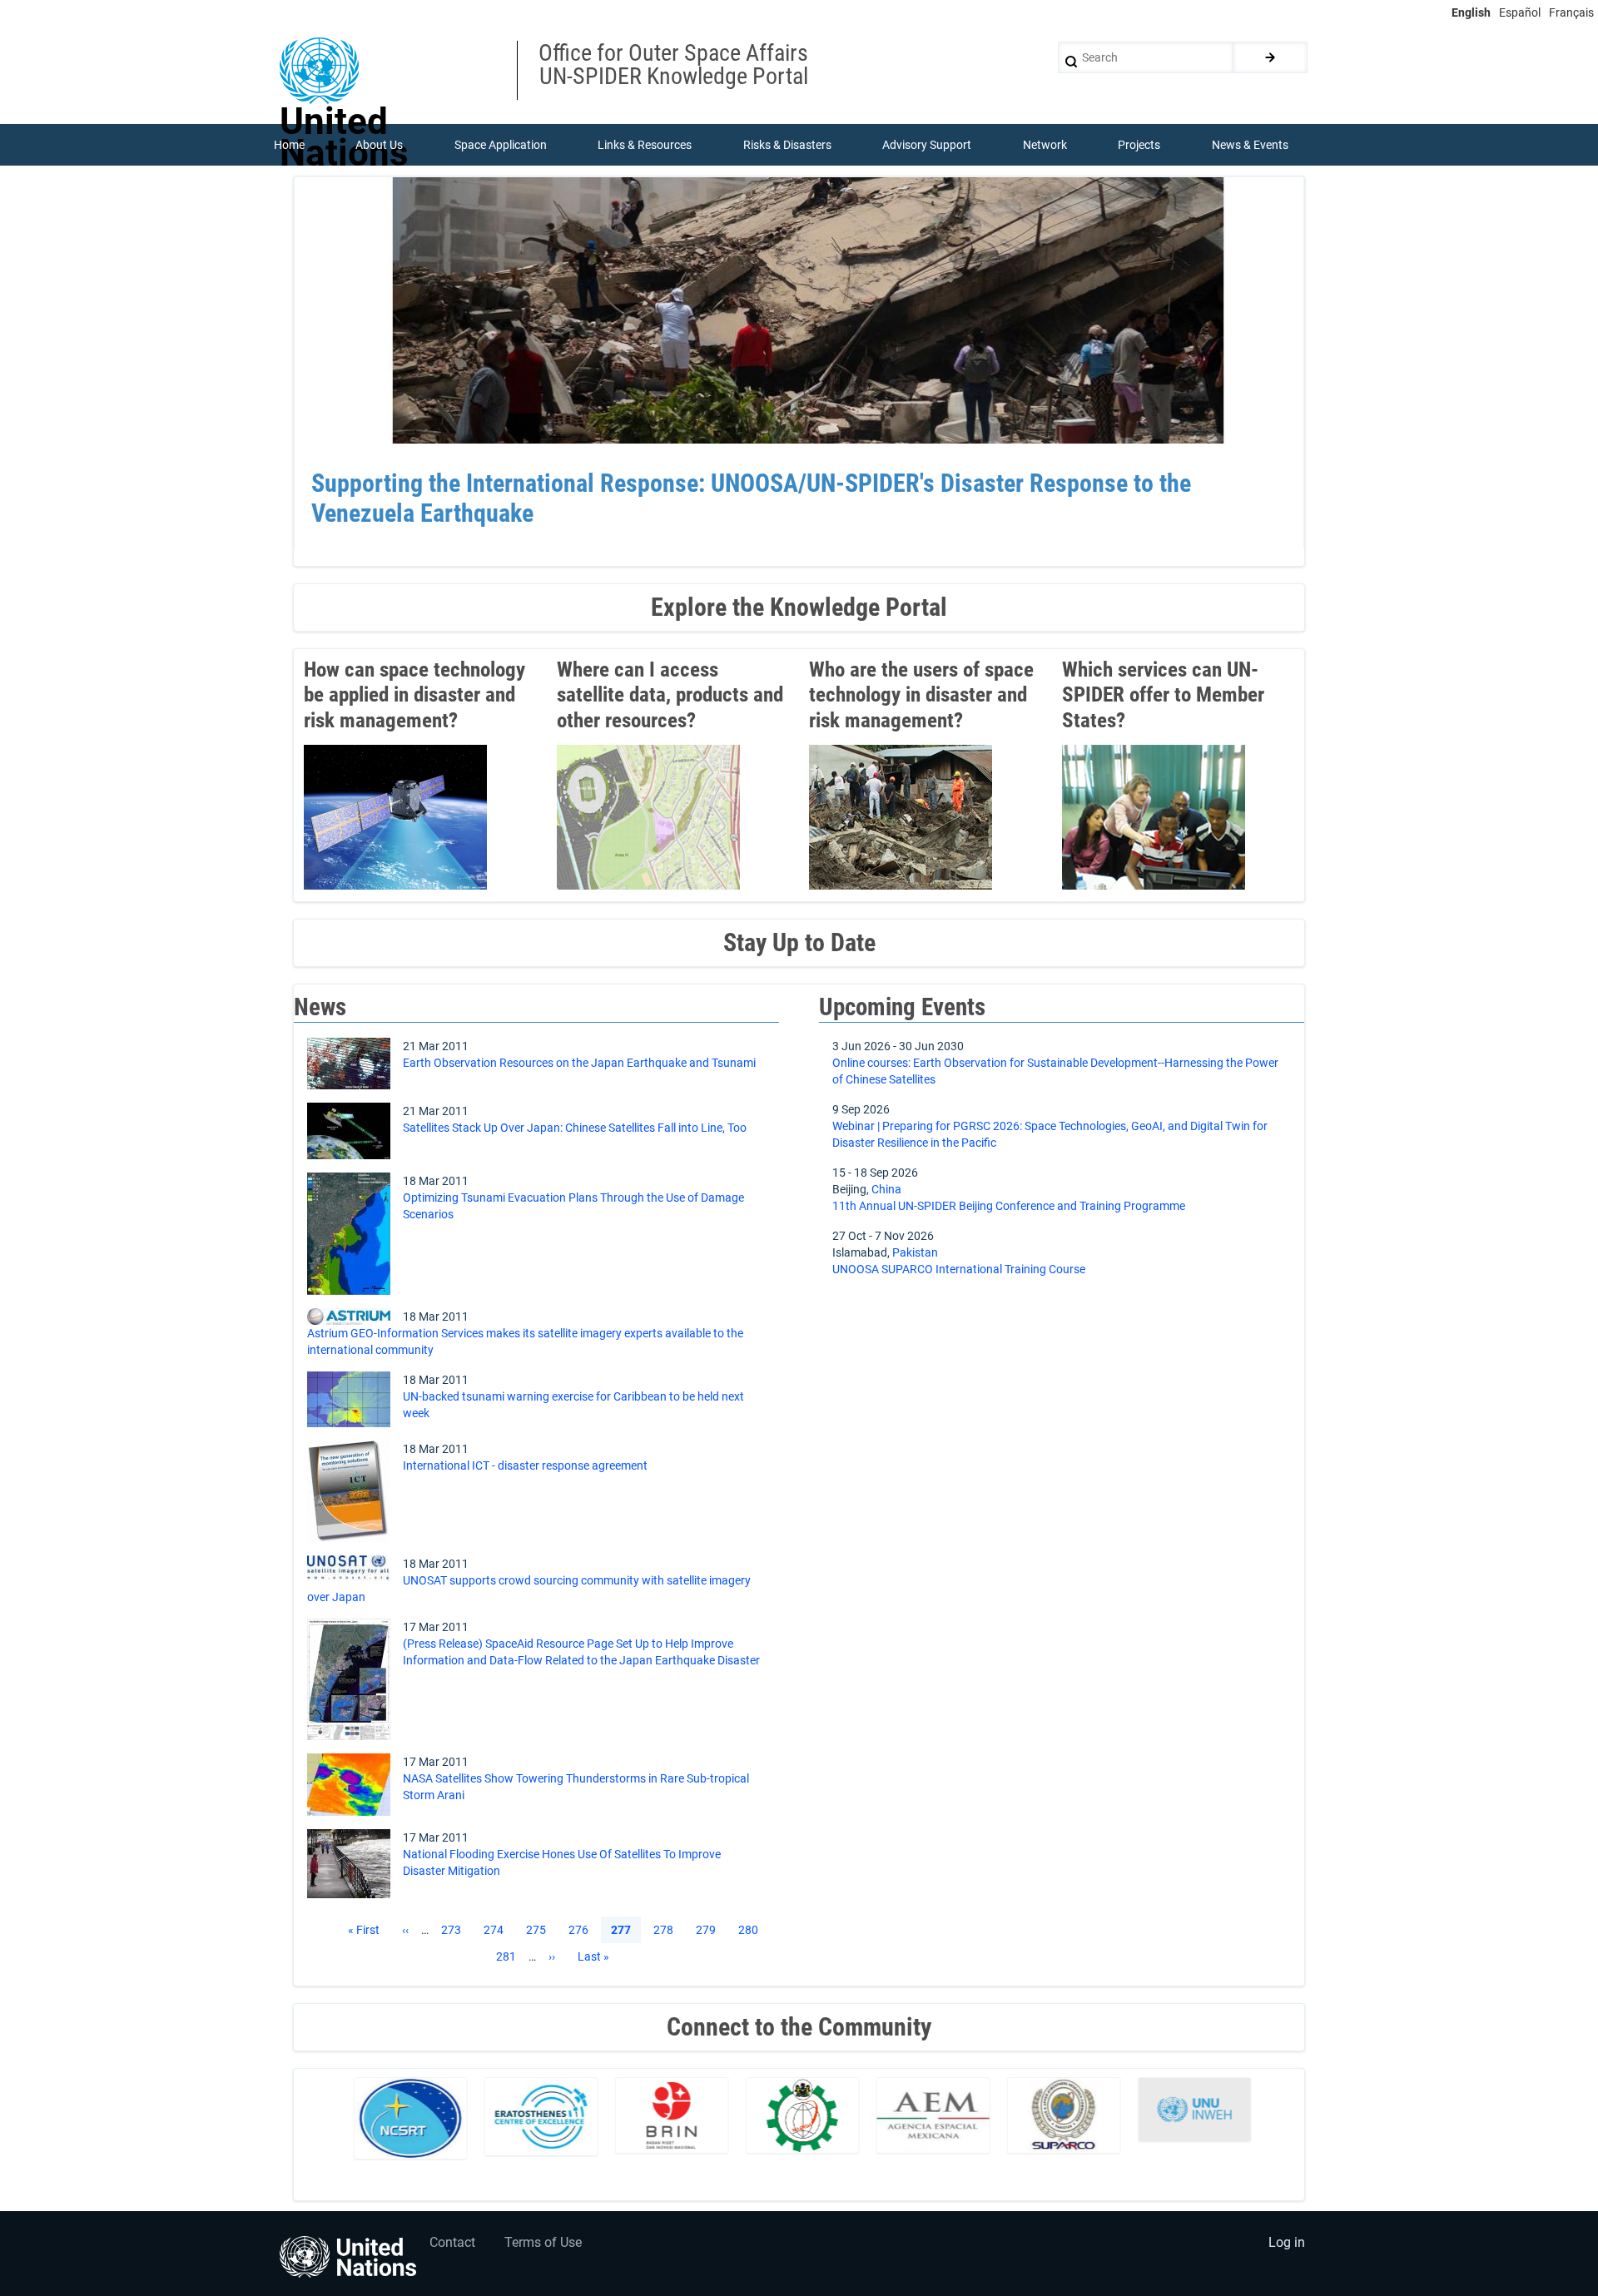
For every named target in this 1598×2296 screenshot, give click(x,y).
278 (667, 1930)
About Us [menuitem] (379, 145)
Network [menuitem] (1045, 145)
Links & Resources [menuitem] (645, 145)
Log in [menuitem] (1287, 2242)
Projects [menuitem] (1139, 145)
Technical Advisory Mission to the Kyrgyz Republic (566, 483)
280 (752, 1930)
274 (497, 1930)
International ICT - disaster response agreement (525, 1465)
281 (509, 1956)
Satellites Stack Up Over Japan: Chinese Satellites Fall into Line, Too (575, 1128)
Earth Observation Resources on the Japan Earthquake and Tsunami (579, 1063)
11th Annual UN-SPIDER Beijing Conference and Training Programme (1009, 1206)
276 (582, 1930)
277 (621, 1931)
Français (1571, 12)
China (886, 1189)
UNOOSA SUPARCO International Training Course (959, 1269)
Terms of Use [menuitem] (543, 2242)
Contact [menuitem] (452, 2242)
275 (539, 1930)
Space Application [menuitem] (501, 145)
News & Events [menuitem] (1250, 145)
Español (1520, 12)
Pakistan (915, 1252)
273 (454, 1930)
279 (709, 1930)
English (1471, 12)
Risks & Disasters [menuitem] (787, 145)
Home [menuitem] (289, 145)
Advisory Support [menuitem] (927, 145)
